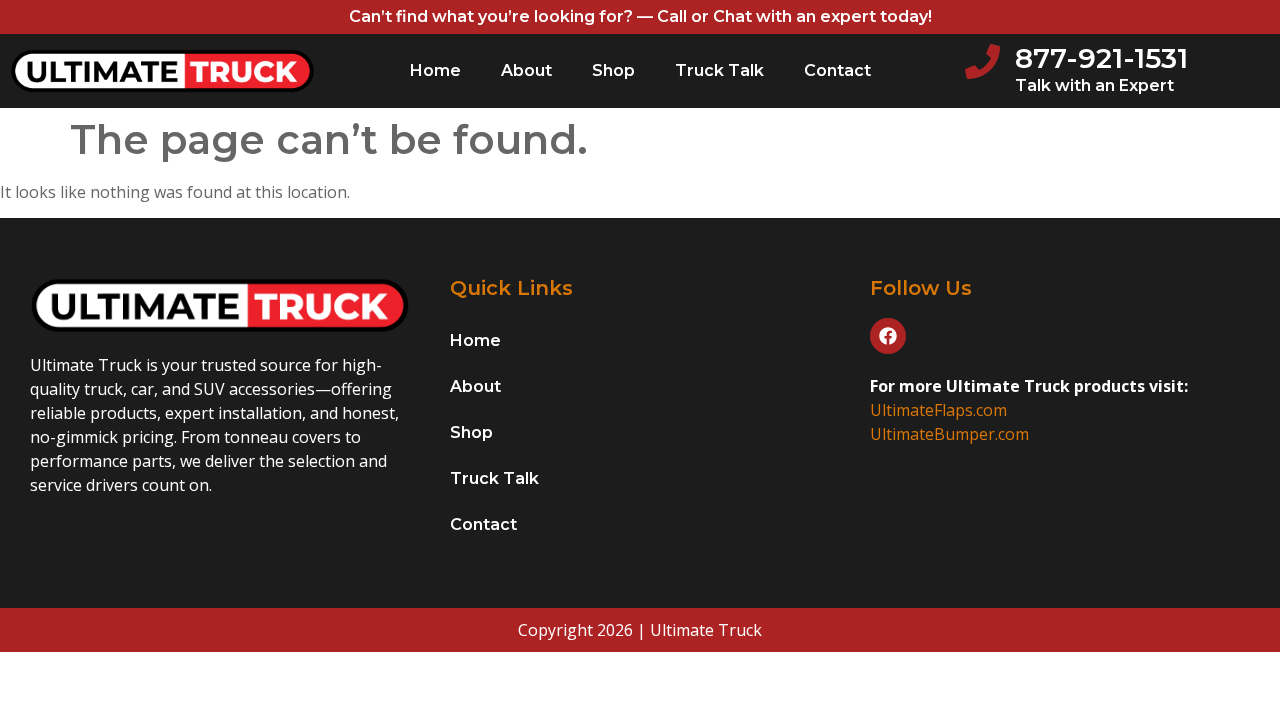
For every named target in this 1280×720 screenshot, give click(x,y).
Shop (613, 70)
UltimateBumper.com (949, 434)
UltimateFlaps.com (938, 410)
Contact (837, 70)
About (526, 70)
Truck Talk (719, 70)
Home (435, 70)
